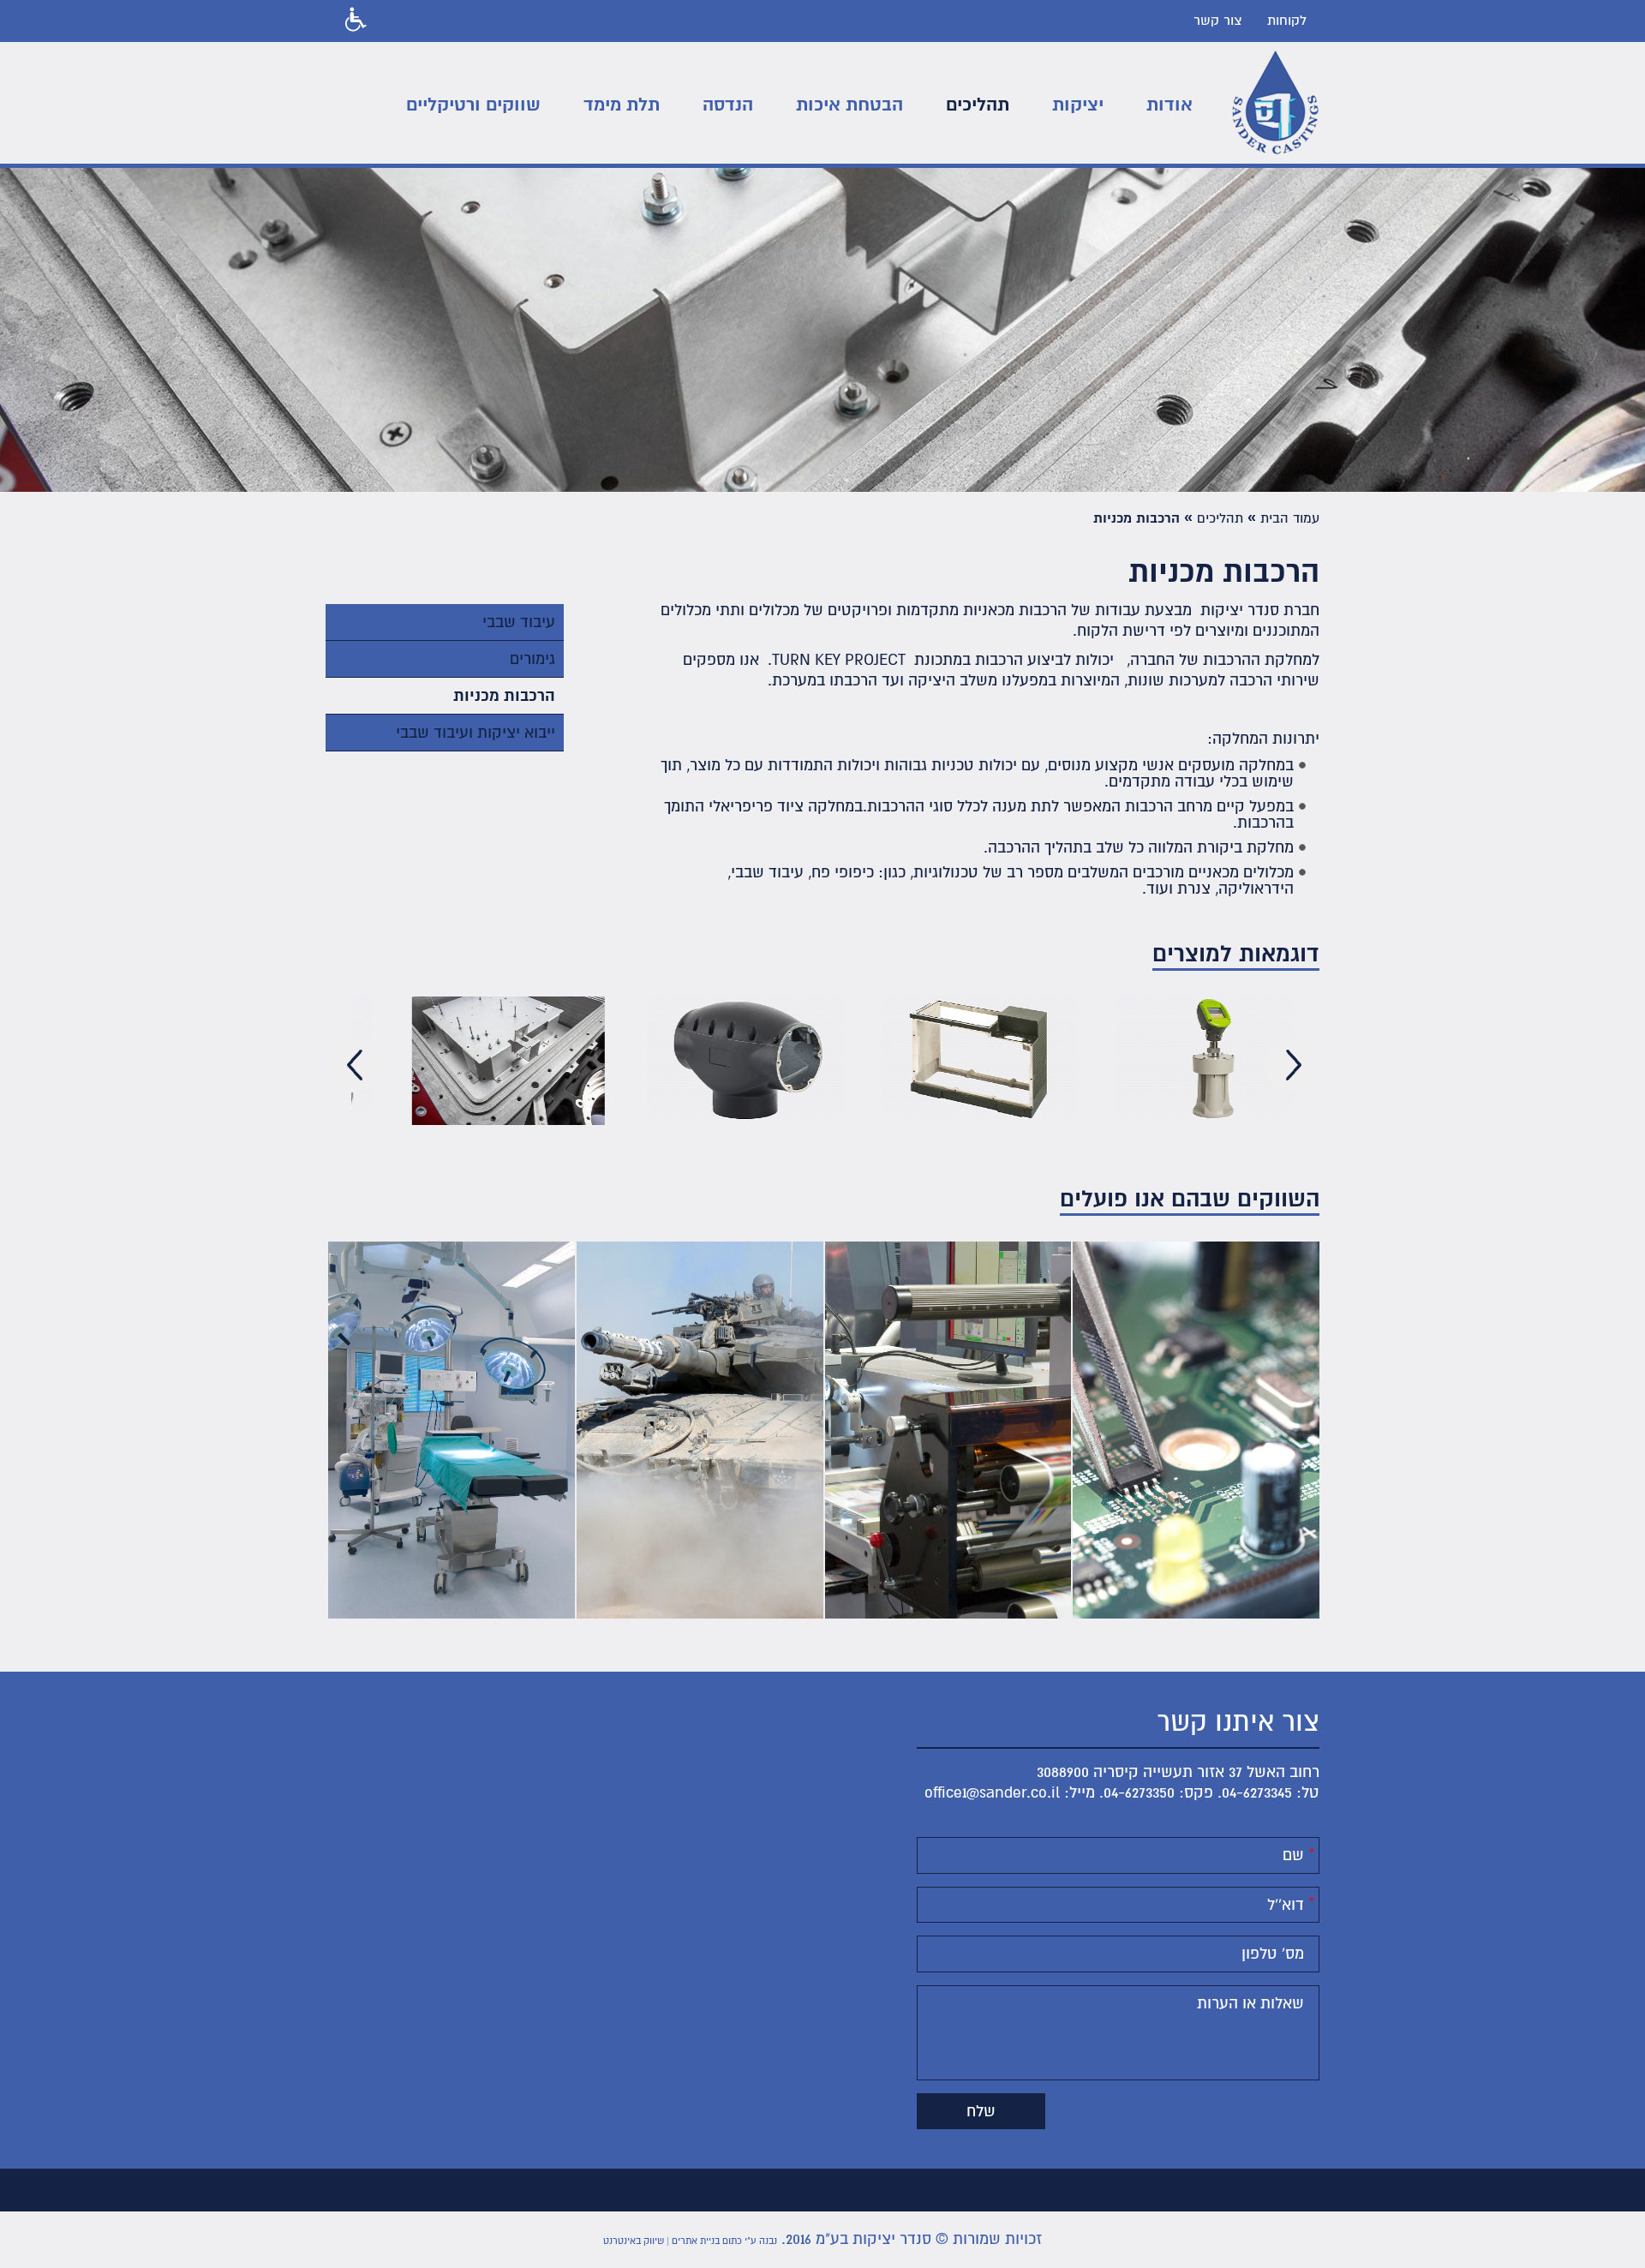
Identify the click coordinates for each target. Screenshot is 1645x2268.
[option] (469, 1065)
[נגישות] (353, 21)
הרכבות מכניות (504, 696)
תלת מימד (622, 105)
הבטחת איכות (849, 105)
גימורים (532, 659)
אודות (1169, 105)
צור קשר (1217, 21)
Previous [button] (353, 1065)
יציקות (1078, 105)
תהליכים (978, 105)
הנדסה (728, 105)
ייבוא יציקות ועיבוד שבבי (476, 733)
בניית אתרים (696, 2241)
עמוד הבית (1290, 518)
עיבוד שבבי (519, 622)
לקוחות (1287, 21)
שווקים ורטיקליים (473, 105)
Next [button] (1292, 1065)
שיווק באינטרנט (634, 2241)
